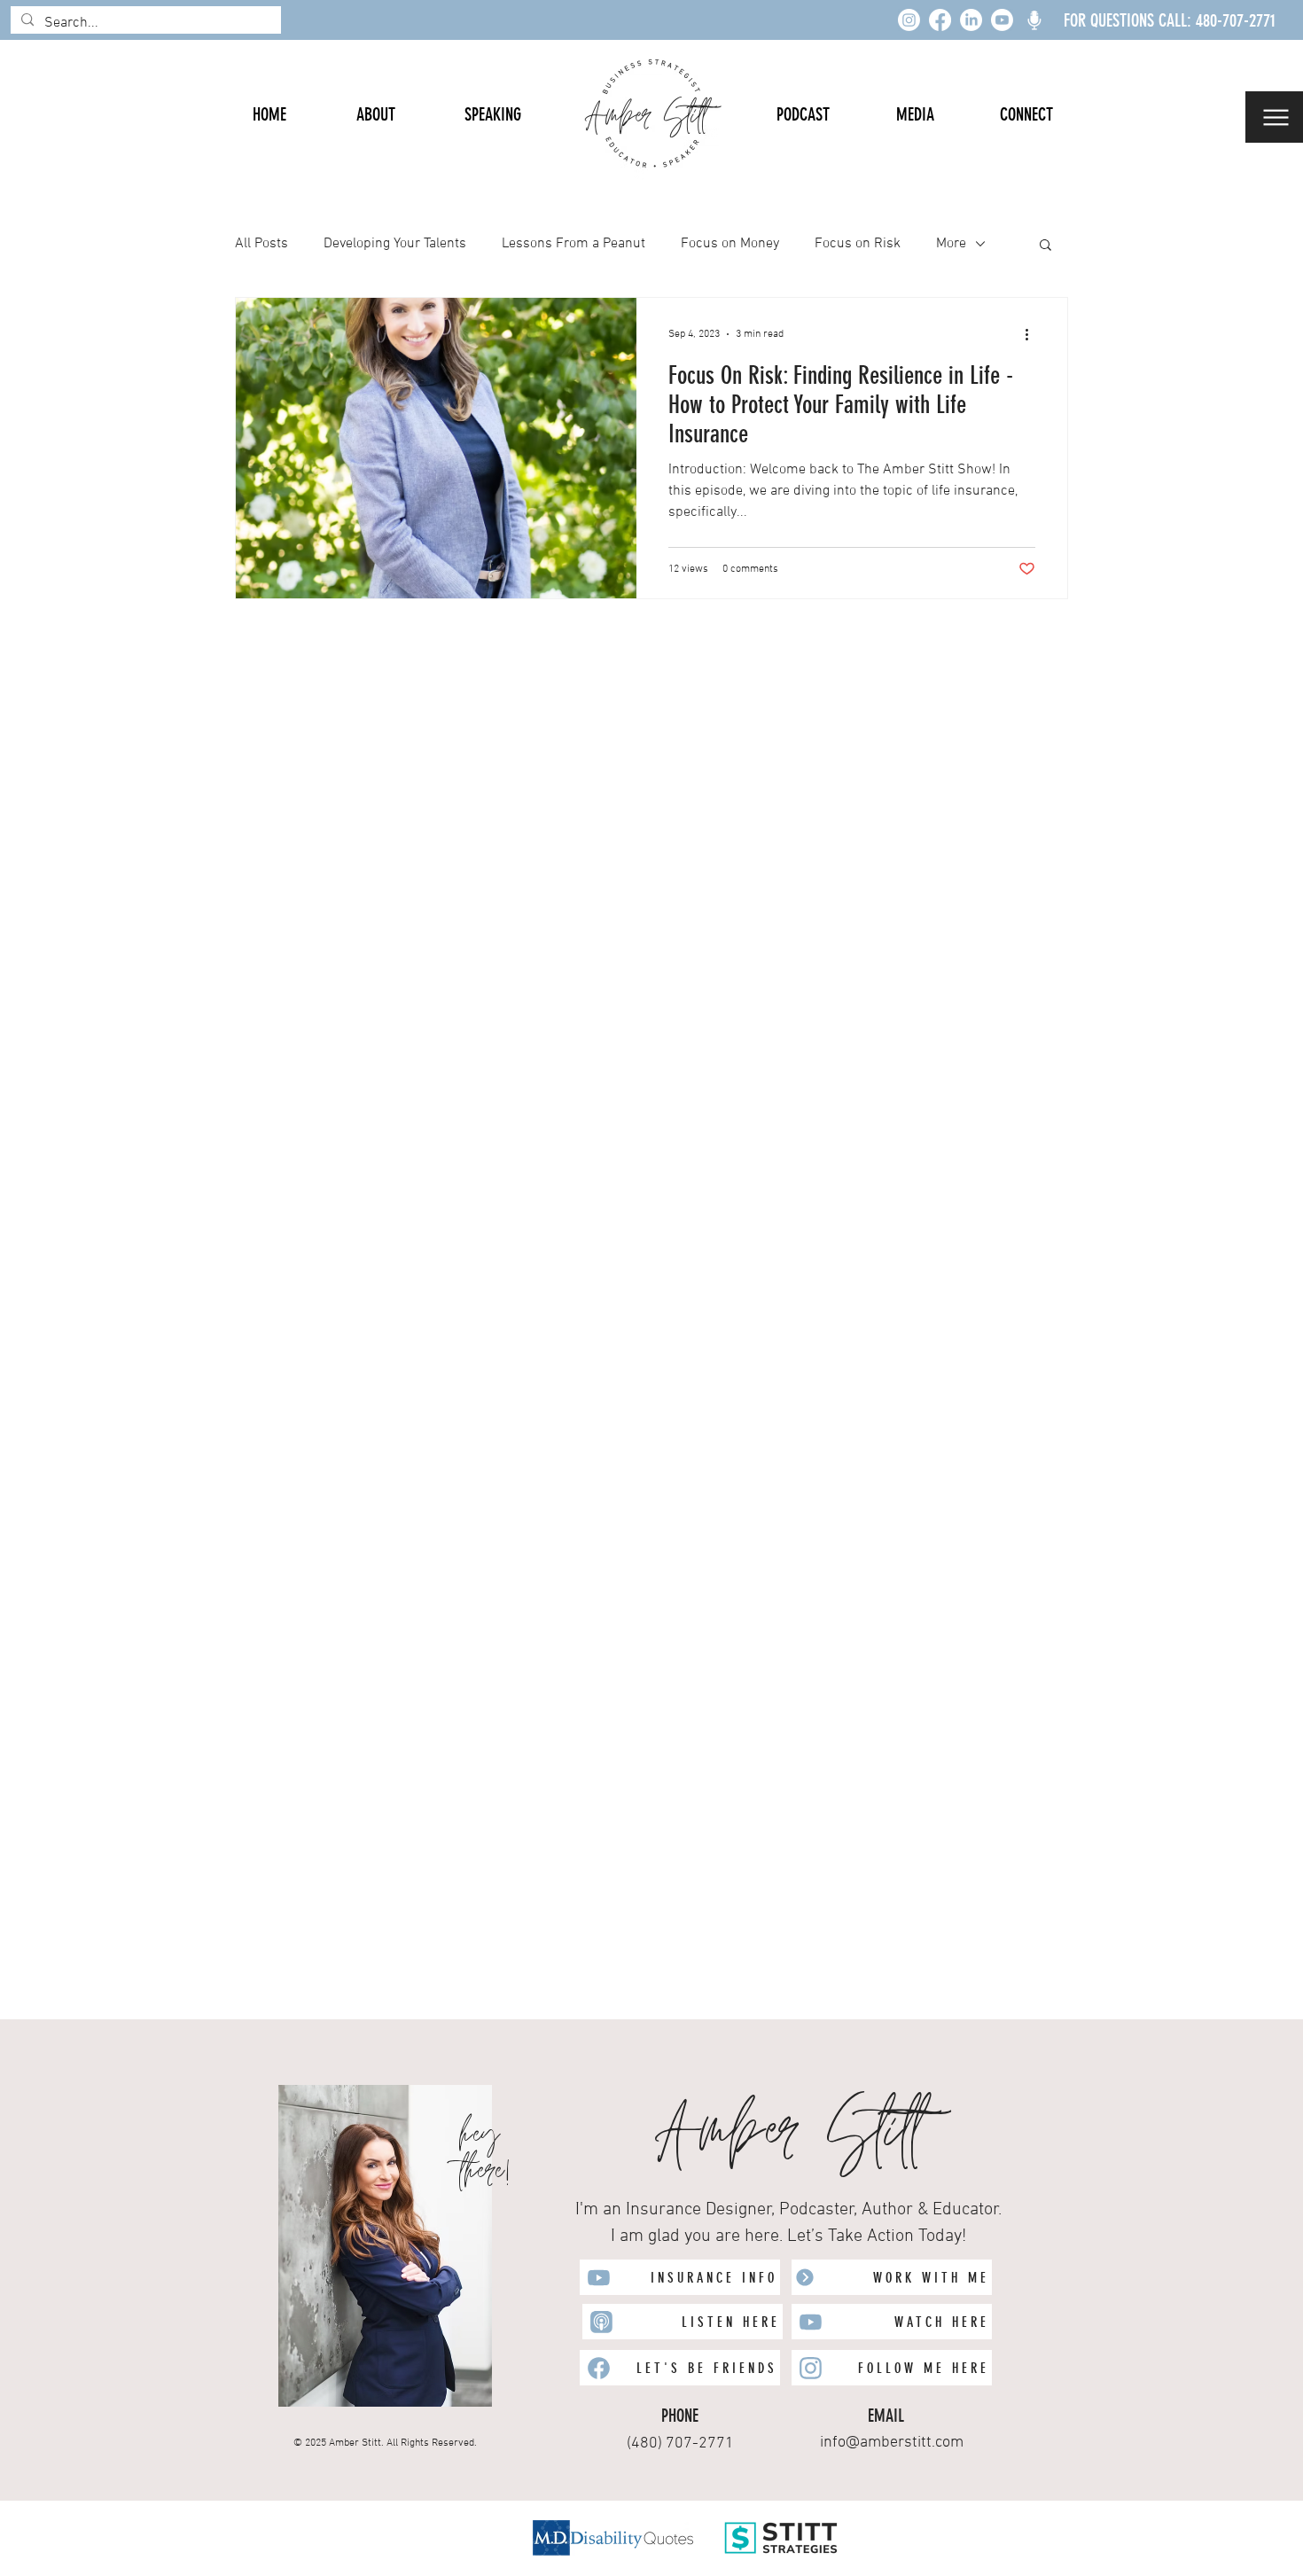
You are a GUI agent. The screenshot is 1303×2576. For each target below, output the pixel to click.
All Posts (261, 244)
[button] (1274, 117)
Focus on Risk (858, 244)
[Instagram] (909, 20)
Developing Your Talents (395, 244)
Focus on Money (730, 244)
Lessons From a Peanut (573, 244)
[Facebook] (940, 20)
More (951, 244)
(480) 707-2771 (680, 2443)
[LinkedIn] (971, 20)
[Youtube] (1002, 20)
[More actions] (1033, 334)
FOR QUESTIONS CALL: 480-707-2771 (1170, 20)
